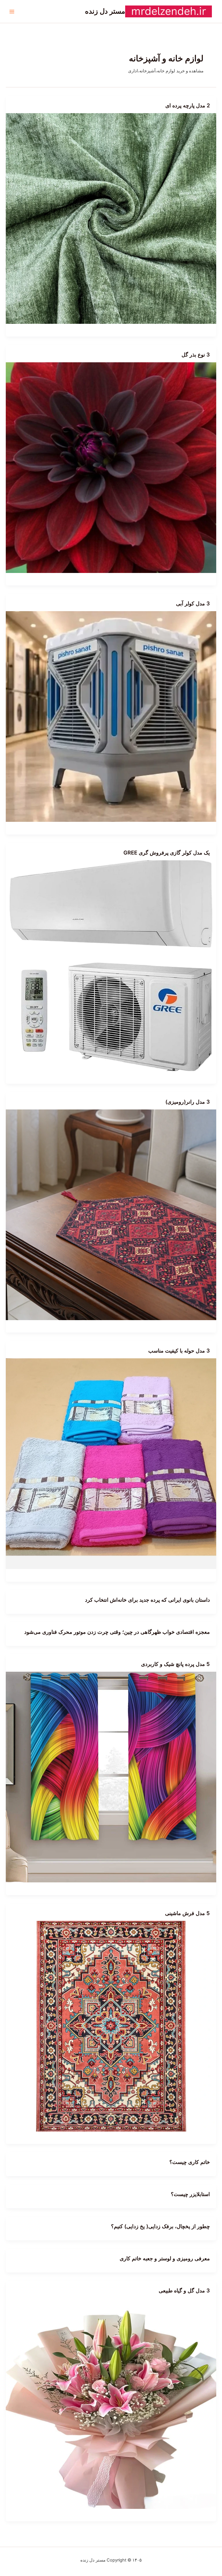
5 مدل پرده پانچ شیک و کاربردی (175, 1664)
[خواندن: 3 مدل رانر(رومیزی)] (111, 1214)
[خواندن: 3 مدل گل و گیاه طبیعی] (111, 2403)
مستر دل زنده (105, 11)
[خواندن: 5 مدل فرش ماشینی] (111, 2026)
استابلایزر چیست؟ (190, 2194)
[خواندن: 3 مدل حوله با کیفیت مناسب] (111, 1463)
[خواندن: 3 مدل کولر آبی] (111, 716)
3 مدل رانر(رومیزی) (188, 1102)
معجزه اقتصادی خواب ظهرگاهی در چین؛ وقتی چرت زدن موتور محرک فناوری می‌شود (117, 1632)
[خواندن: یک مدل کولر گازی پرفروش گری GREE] (111, 965)
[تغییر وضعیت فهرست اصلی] (12, 12)
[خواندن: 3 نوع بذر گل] (111, 467)
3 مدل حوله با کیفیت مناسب (179, 1351)
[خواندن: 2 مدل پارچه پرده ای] (111, 218)
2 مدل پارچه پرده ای (188, 105)
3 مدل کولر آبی (193, 603)
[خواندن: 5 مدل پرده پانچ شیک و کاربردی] (111, 1777)
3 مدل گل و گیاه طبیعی (184, 2290)
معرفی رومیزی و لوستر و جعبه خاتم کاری (165, 2258)
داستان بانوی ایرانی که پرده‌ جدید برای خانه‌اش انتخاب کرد (147, 1600)
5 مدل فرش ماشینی (187, 1913)
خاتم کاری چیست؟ (190, 2162)
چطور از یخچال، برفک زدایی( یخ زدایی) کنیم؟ (160, 2226)
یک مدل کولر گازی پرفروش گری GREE (167, 852)
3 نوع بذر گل (196, 354)
